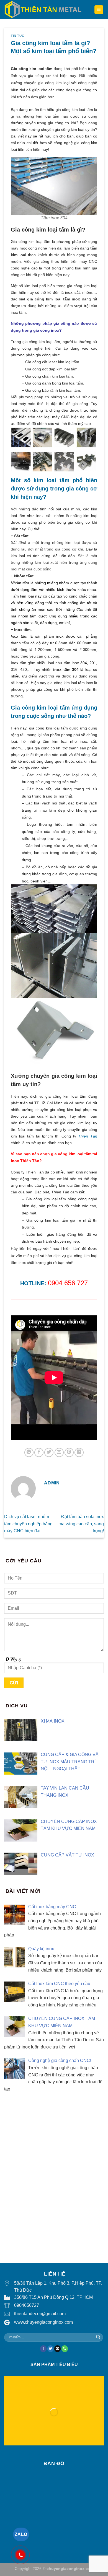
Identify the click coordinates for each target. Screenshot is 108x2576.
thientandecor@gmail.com (40, 2314)
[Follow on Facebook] (43, 2349)
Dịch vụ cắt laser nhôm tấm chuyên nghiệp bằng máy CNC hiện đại (28, 1524)
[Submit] (98, 2338)
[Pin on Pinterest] (69, 1452)
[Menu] (99, 10)
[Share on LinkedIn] (79, 1452)
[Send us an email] (57, 2349)
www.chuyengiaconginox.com (43, 2322)
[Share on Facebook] (39, 1452)
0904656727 (27, 2305)
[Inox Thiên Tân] (43, 10)
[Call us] (65, 2349)
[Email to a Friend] (59, 1452)
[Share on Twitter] (49, 1452)
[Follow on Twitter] (51, 2349)
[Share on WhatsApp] (29, 1452)
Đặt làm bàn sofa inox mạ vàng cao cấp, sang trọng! (81, 1524)
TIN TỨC (18, 36)
